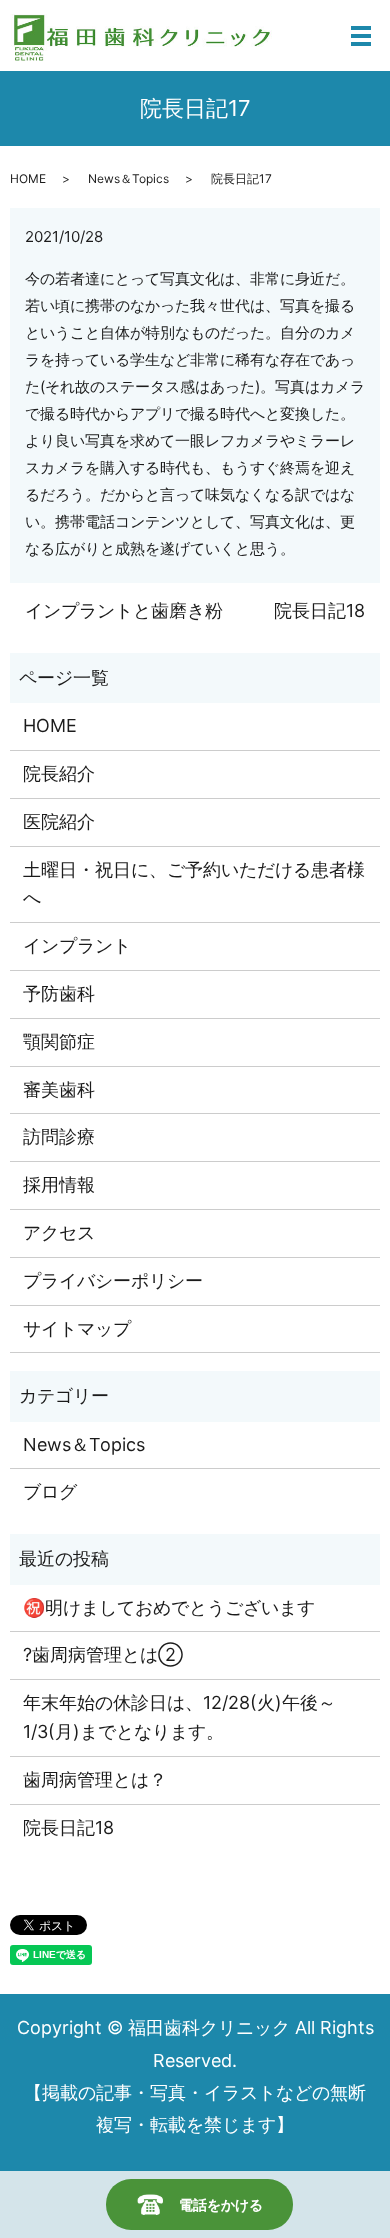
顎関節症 (59, 1041)
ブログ (50, 1491)
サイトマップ (77, 1328)
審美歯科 (59, 1089)
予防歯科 (59, 993)
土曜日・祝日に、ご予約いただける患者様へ (194, 884)
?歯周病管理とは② (103, 1654)
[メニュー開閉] (361, 36)
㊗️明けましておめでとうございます (169, 1607)
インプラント (77, 945)
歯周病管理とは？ (95, 1779)
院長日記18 (319, 610)
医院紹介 (59, 821)
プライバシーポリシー (113, 1280)
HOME (28, 178)
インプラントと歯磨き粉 (124, 610)
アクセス (59, 1232)
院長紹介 (59, 773)
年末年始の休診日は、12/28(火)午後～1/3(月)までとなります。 (179, 1717)
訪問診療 (59, 1136)
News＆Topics (128, 178)
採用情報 (59, 1184)
